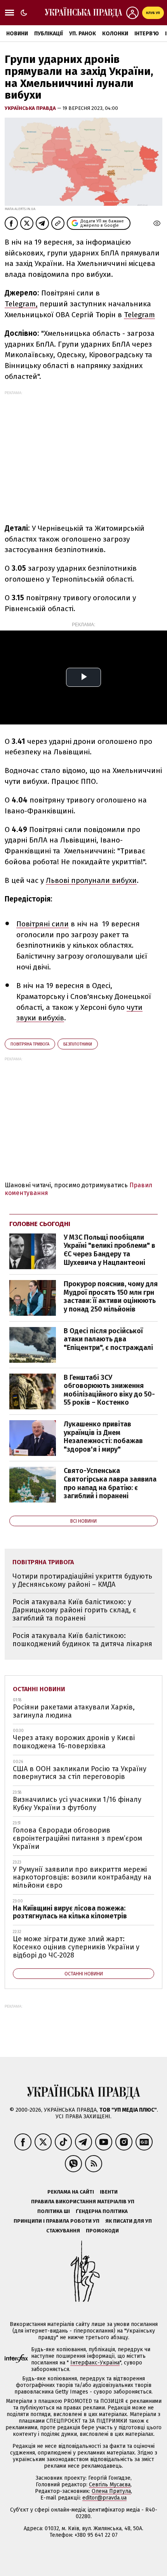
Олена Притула (111, 2491)
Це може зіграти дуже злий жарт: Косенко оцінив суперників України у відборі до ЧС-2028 (76, 1947)
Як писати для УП (129, 2221)
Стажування (63, 2231)
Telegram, (21, 304)
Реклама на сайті (71, 2192)
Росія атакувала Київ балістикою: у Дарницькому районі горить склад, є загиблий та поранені (74, 1610)
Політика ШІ (54, 2211)
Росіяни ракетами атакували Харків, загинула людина (74, 1711)
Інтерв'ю (147, 34)
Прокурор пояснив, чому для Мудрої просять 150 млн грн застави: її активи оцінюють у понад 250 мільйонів (111, 1297)
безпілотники (78, 1044)
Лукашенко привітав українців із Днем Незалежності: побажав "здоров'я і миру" (103, 1437)
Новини (17, 34)
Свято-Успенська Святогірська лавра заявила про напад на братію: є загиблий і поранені (110, 1483)
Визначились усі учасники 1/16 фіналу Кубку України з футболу (77, 1804)
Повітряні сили (43, 924)
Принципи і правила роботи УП (57, 2221)
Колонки (115, 34)
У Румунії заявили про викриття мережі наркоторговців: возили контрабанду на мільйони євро (82, 1877)
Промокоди (102, 2231)
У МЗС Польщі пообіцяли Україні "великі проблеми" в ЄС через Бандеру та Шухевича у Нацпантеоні (110, 1250)
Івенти (109, 2192)
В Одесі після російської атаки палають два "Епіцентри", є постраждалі (108, 1339)
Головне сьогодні (40, 1224)
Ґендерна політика (102, 2211)
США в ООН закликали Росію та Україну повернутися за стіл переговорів (80, 1773)
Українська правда (31, 108)
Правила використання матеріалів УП (83, 2202)
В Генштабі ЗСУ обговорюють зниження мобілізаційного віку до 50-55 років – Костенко (109, 1390)
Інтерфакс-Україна (95, 2363)
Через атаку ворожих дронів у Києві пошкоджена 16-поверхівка (74, 1742)
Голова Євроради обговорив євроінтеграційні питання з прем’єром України (77, 1838)
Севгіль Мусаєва (110, 2485)
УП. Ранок (83, 34)
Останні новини (39, 1689)
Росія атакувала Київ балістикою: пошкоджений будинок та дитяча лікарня (82, 1640)
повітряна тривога (30, 1044)
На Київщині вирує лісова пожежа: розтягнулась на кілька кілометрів (70, 1912)
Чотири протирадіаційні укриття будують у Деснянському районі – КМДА (82, 1580)
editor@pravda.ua (104, 2498)
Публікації (49, 34)
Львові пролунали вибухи (91, 880)
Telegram (139, 315)
